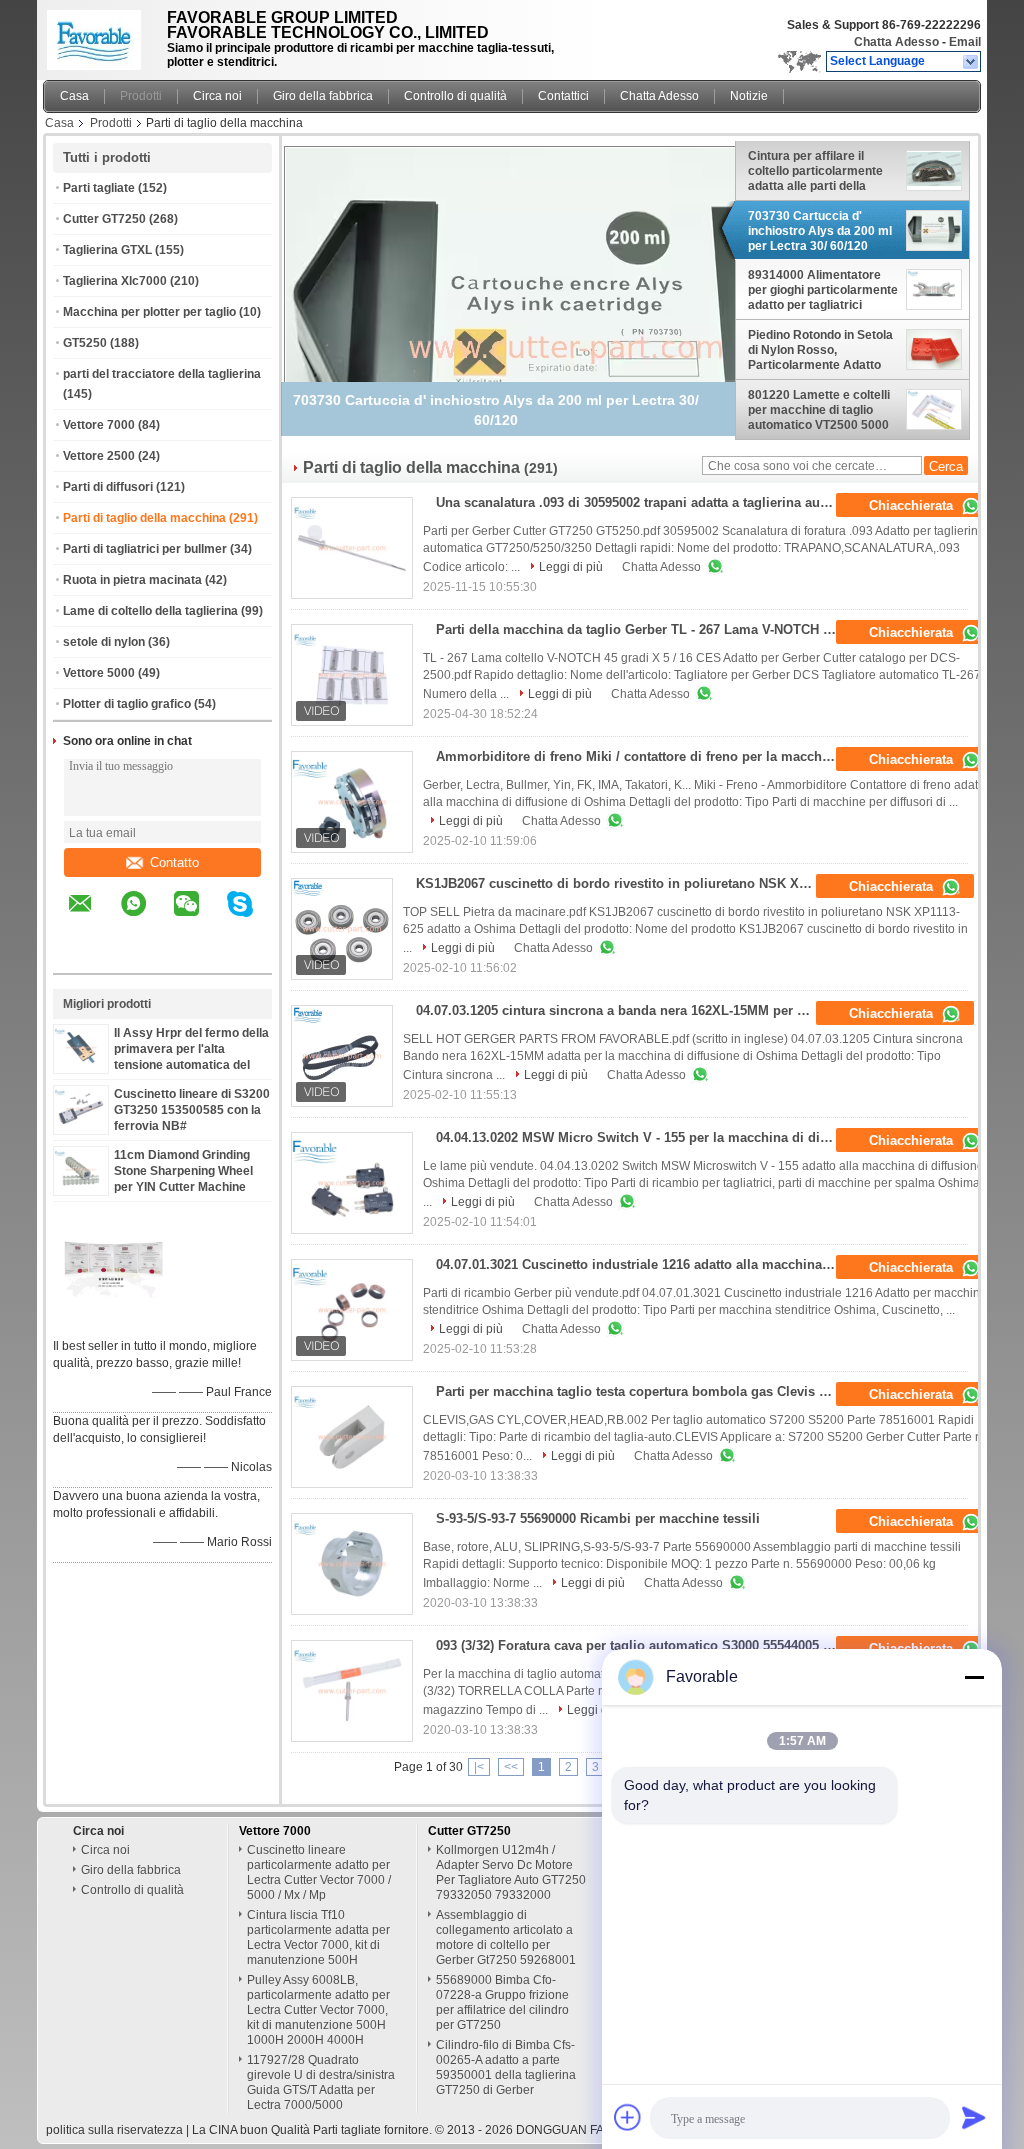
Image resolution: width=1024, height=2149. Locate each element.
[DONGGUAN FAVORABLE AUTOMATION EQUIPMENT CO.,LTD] (971, 62)
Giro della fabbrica (323, 96)
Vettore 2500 (99, 456)
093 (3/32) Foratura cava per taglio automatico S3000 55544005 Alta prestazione (642, 1645)
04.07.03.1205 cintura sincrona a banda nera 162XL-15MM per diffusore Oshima (622, 1010)
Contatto (174, 862)
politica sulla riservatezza (114, 2130)
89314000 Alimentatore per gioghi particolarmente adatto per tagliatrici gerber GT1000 (823, 290)
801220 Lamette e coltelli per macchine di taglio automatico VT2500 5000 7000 (819, 410)
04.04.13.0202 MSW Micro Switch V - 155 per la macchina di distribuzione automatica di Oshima (642, 1137)
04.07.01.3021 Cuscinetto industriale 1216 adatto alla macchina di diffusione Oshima (642, 1264)
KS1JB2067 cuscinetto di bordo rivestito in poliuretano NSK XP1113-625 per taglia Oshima (622, 883)
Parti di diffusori (108, 487)
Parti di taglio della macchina (144, 518)
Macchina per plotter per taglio (149, 312)
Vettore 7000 (99, 425)
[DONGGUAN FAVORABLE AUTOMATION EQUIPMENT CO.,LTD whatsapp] (146, 918)
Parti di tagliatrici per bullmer (145, 549)
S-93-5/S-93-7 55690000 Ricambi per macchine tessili (598, 1518)
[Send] (974, 2117)
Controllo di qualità (455, 96)
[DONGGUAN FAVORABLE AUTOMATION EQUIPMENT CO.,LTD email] (93, 918)
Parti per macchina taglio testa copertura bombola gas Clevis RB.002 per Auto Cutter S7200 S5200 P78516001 (642, 1391)
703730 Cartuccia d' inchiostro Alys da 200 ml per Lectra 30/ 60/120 (820, 231)
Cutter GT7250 (104, 219)
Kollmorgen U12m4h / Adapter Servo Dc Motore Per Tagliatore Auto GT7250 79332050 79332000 (511, 1872)
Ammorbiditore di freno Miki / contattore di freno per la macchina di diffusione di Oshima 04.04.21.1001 (642, 756)
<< (511, 1767)
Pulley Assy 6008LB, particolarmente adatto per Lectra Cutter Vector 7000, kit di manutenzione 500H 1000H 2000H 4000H (318, 2010)
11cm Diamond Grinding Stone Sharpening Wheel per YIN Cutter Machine (183, 1171)
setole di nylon (104, 642)
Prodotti (141, 96)
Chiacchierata (913, 505)
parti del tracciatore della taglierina (162, 374)
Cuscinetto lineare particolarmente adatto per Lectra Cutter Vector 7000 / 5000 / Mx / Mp (319, 1872)
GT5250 (85, 343)
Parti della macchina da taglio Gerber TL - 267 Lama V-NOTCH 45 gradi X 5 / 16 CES (642, 629)
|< (479, 1767)
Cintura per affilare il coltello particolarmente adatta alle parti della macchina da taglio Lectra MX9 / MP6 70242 (821, 171)
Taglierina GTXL (107, 250)
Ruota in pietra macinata (132, 580)
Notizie (749, 96)
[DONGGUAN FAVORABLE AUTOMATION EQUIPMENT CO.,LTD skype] (252, 918)
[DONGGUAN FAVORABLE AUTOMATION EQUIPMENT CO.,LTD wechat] (199, 918)
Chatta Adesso (896, 42)
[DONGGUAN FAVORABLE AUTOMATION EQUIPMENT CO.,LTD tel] (80, 956)
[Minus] (974, 1677)
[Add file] (628, 2117)
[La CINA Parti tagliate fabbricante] (99, 35)
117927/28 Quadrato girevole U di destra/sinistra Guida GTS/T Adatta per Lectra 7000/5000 (321, 2082)
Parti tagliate (99, 188)
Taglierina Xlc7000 (115, 281)
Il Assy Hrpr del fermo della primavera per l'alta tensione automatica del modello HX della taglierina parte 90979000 (191, 1065)
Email (965, 42)
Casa (74, 96)
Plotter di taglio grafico (127, 704)
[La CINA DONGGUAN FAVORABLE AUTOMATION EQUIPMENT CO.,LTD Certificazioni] (113, 1320)
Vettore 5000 (99, 673)
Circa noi (217, 96)
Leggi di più (571, 567)
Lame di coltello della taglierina (150, 611)
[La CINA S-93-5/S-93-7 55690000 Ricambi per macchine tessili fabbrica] (352, 1564)
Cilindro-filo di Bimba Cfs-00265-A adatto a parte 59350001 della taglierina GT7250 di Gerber (506, 2067)
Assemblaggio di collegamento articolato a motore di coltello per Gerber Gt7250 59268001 (506, 1937)
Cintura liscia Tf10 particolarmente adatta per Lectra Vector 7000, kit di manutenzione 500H (318, 1937)
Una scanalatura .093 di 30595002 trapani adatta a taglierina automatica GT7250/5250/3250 (642, 502)
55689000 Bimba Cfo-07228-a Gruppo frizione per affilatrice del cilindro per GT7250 (502, 2002)
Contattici (563, 96)
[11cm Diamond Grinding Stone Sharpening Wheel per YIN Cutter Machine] (81, 1185)
